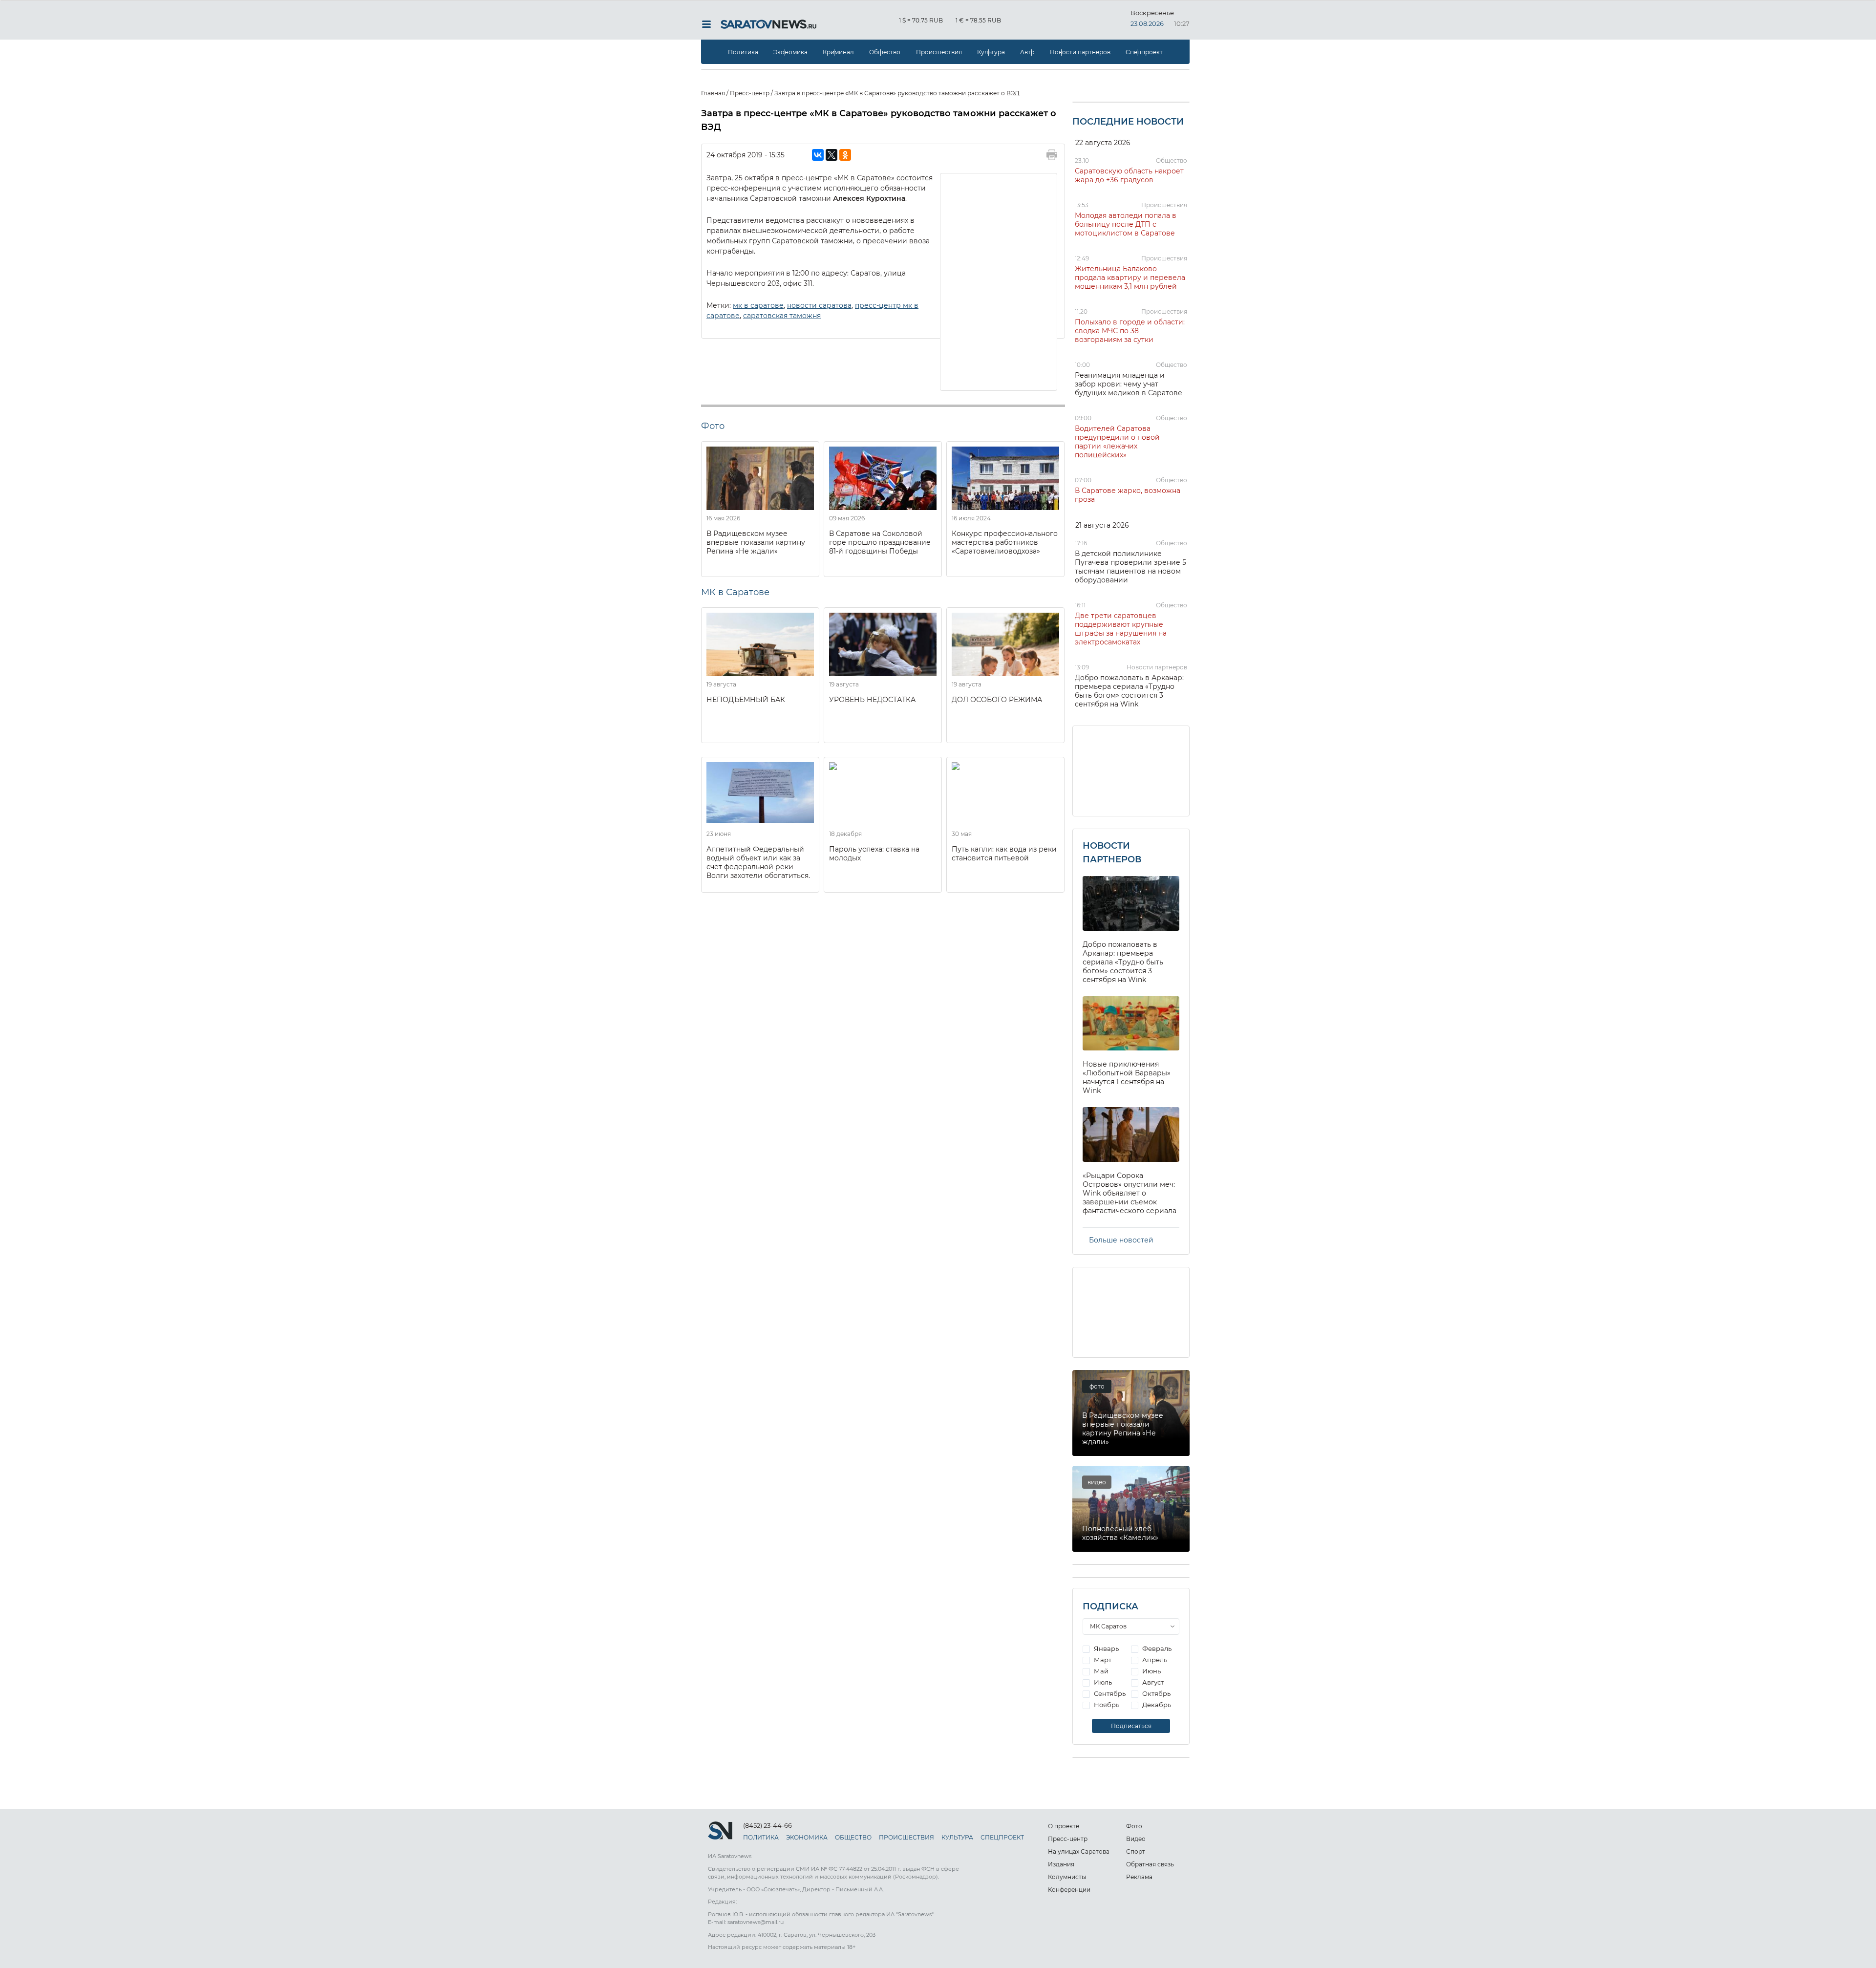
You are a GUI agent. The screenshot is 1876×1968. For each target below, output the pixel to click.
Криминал (838, 52)
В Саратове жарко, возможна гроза (1128, 495)
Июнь (1151, 1671)
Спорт (1136, 1851)
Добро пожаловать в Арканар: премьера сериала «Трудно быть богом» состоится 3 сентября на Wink (1129, 691)
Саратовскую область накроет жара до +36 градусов (1129, 175)
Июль (1102, 1682)
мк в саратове (758, 305)
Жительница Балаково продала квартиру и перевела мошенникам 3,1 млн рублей (1130, 278)
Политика (743, 52)
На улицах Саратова (1079, 1851)
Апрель (1154, 1660)
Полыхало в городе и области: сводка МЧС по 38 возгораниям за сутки (1130, 331)
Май (1100, 1671)
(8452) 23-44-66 (767, 1825)
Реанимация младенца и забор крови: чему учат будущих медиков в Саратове (1129, 384)
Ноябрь (1106, 1705)
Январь (1106, 1648)
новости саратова (819, 305)
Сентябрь (1109, 1693)
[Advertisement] (999, 281)
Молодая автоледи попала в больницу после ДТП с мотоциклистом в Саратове (1126, 224)
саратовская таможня (782, 316)
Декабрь (1156, 1705)
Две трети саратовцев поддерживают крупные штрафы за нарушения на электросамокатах (1121, 629)
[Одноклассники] (845, 155)
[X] (831, 155)
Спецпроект (1144, 52)
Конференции (1069, 1890)
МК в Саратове (735, 592)
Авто (1027, 52)
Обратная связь (1150, 1864)
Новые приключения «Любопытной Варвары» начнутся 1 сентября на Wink (1127, 1077)
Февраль (1156, 1648)
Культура (991, 52)
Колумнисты (1067, 1877)
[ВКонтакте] (818, 155)
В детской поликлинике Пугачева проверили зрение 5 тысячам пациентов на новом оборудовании (1130, 567)
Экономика (790, 52)
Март (1102, 1660)
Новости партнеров (1080, 52)
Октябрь (1156, 1693)
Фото (1134, 1826)
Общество (885, 52)
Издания (1061, 1864)
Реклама (1139, 1877)
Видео (1136, 1839)
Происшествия (939, 52)
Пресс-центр (1068, 1839)
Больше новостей (1121, 1240)
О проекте (1064, 1826)
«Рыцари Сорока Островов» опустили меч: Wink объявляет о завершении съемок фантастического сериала (1130, 1193)
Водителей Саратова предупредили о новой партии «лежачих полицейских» (1117, 442)
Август (1152, 1682)
